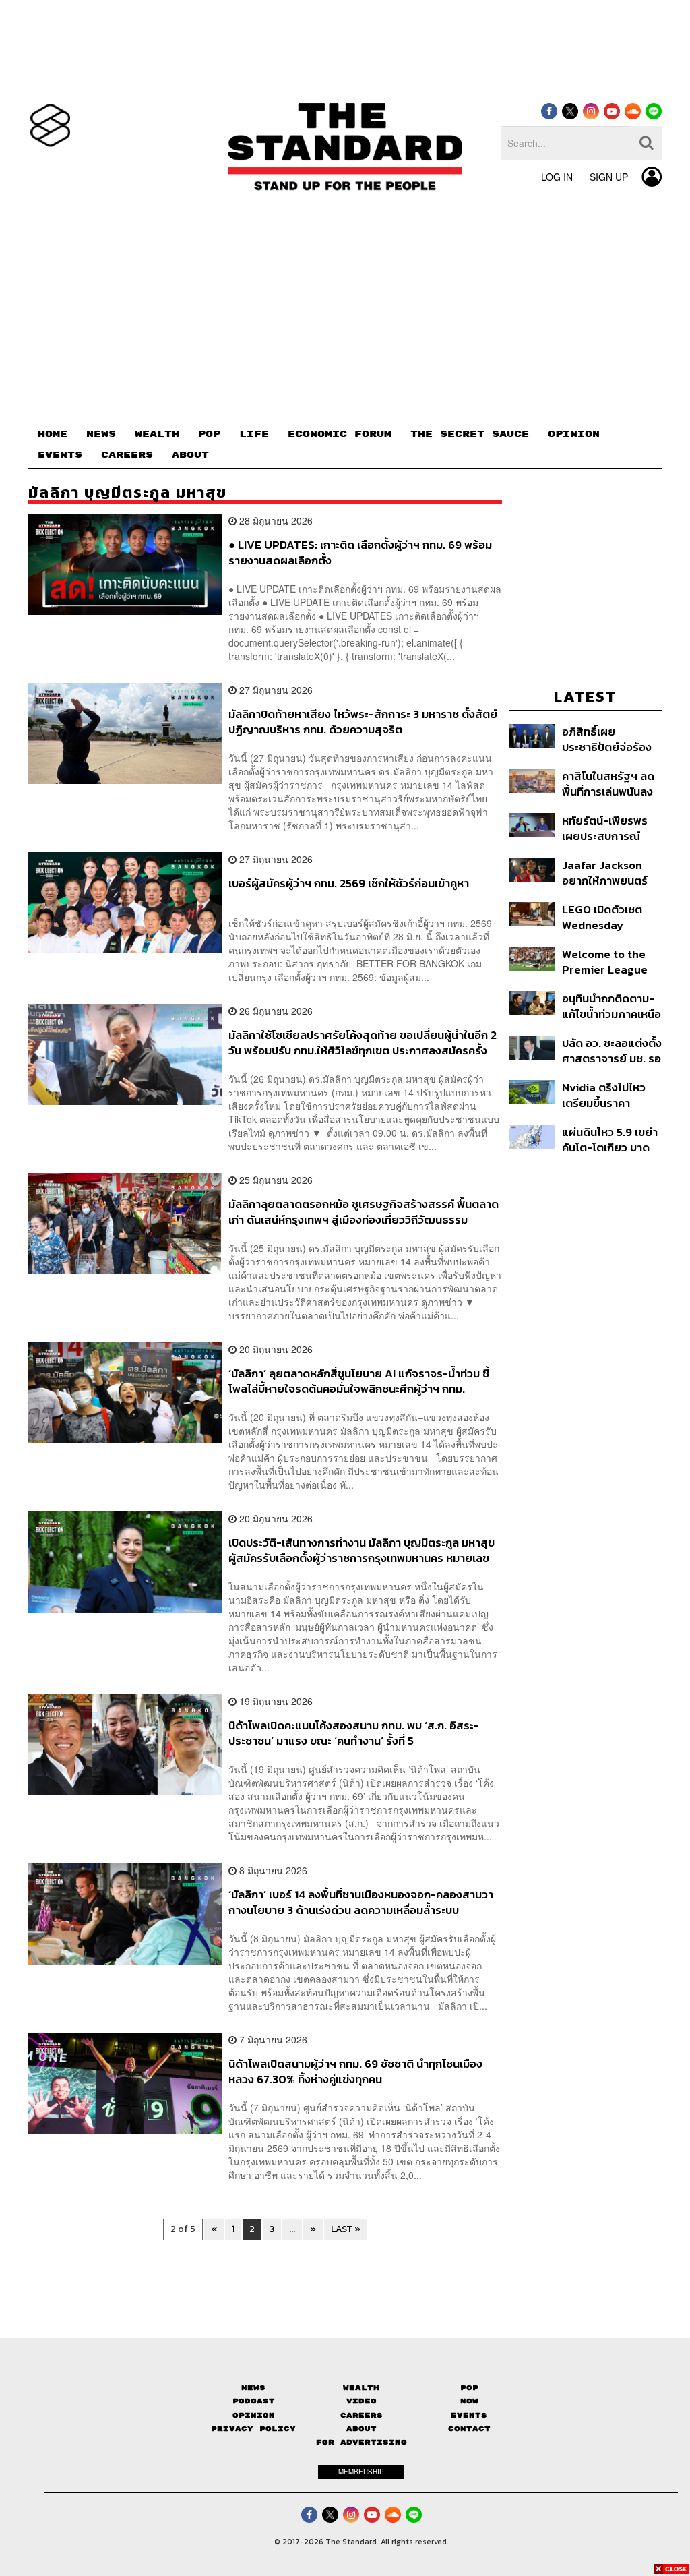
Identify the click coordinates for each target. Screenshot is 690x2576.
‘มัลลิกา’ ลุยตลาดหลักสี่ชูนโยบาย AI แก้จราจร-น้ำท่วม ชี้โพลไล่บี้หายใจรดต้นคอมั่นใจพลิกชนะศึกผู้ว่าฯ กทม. (359, 1381)
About (362, 2429)
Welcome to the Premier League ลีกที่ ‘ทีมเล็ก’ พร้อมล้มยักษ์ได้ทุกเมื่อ (606, 962)
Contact (469, 2429)
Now (469, 2401)
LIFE (254, 434)
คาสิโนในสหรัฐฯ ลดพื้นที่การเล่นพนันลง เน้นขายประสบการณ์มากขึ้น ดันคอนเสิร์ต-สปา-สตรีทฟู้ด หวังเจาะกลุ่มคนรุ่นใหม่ (611, 784)
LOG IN (557, 177)
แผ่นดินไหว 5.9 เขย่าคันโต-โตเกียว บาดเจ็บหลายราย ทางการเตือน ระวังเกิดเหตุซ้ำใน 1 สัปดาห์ (610, 1140)
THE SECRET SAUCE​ (470, 434)
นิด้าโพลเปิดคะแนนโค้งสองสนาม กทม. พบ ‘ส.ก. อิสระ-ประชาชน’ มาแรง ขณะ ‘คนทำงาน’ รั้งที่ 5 (354, 1733)
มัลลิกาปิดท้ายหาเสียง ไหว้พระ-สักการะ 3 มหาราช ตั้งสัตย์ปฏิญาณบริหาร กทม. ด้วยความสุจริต (363, 722)
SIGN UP (609, 177)
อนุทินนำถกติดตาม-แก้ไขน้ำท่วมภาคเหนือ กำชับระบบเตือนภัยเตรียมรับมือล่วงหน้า (611, 1006)
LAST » (346, 2229)
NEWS (101, 434)
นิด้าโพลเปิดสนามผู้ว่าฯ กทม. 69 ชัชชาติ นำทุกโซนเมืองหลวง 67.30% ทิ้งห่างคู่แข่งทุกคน (355, 2071)
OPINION (574, 434)
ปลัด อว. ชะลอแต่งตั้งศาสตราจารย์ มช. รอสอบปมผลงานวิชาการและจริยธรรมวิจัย (612, 1051)
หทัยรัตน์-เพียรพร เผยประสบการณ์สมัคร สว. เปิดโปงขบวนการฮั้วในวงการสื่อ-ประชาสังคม (611, 828)
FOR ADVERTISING (362, 2442)
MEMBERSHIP (361, 2472)
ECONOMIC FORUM (340, 434)
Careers (362, 2415)
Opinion (254, 2415)
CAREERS (127, 455)
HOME (53, 434)
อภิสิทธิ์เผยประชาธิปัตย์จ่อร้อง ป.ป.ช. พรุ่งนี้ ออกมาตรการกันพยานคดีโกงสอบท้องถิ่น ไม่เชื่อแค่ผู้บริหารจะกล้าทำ (611, 739)
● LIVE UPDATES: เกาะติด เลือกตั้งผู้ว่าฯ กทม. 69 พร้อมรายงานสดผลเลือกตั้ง (360, 552)
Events (469, 2415)
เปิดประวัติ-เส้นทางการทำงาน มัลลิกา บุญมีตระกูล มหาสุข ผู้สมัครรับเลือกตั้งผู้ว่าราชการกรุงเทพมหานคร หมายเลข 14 (362, 1550)
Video (362, 2401)
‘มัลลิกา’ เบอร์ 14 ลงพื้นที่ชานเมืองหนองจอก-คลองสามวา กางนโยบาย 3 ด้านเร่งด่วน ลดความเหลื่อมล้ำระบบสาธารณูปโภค (361, 1902)
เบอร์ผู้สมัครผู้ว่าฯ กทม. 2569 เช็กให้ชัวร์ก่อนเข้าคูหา (349, 884)
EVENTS (60, 455)
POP (209, 434)
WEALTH (157, 434)
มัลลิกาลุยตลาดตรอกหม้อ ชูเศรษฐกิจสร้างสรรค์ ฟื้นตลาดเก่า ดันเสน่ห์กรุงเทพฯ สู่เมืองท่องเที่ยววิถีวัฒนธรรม (364, 1212)
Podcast (254, 2401)
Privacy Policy (253, 2429)
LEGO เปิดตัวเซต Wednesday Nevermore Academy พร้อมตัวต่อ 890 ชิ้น (609, 917)
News (253, 2388)
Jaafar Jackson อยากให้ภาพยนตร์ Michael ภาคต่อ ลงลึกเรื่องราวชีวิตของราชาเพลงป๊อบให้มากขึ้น (611, 873)
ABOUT (190, 455)
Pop (469, 2388)
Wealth (361, 2388)
